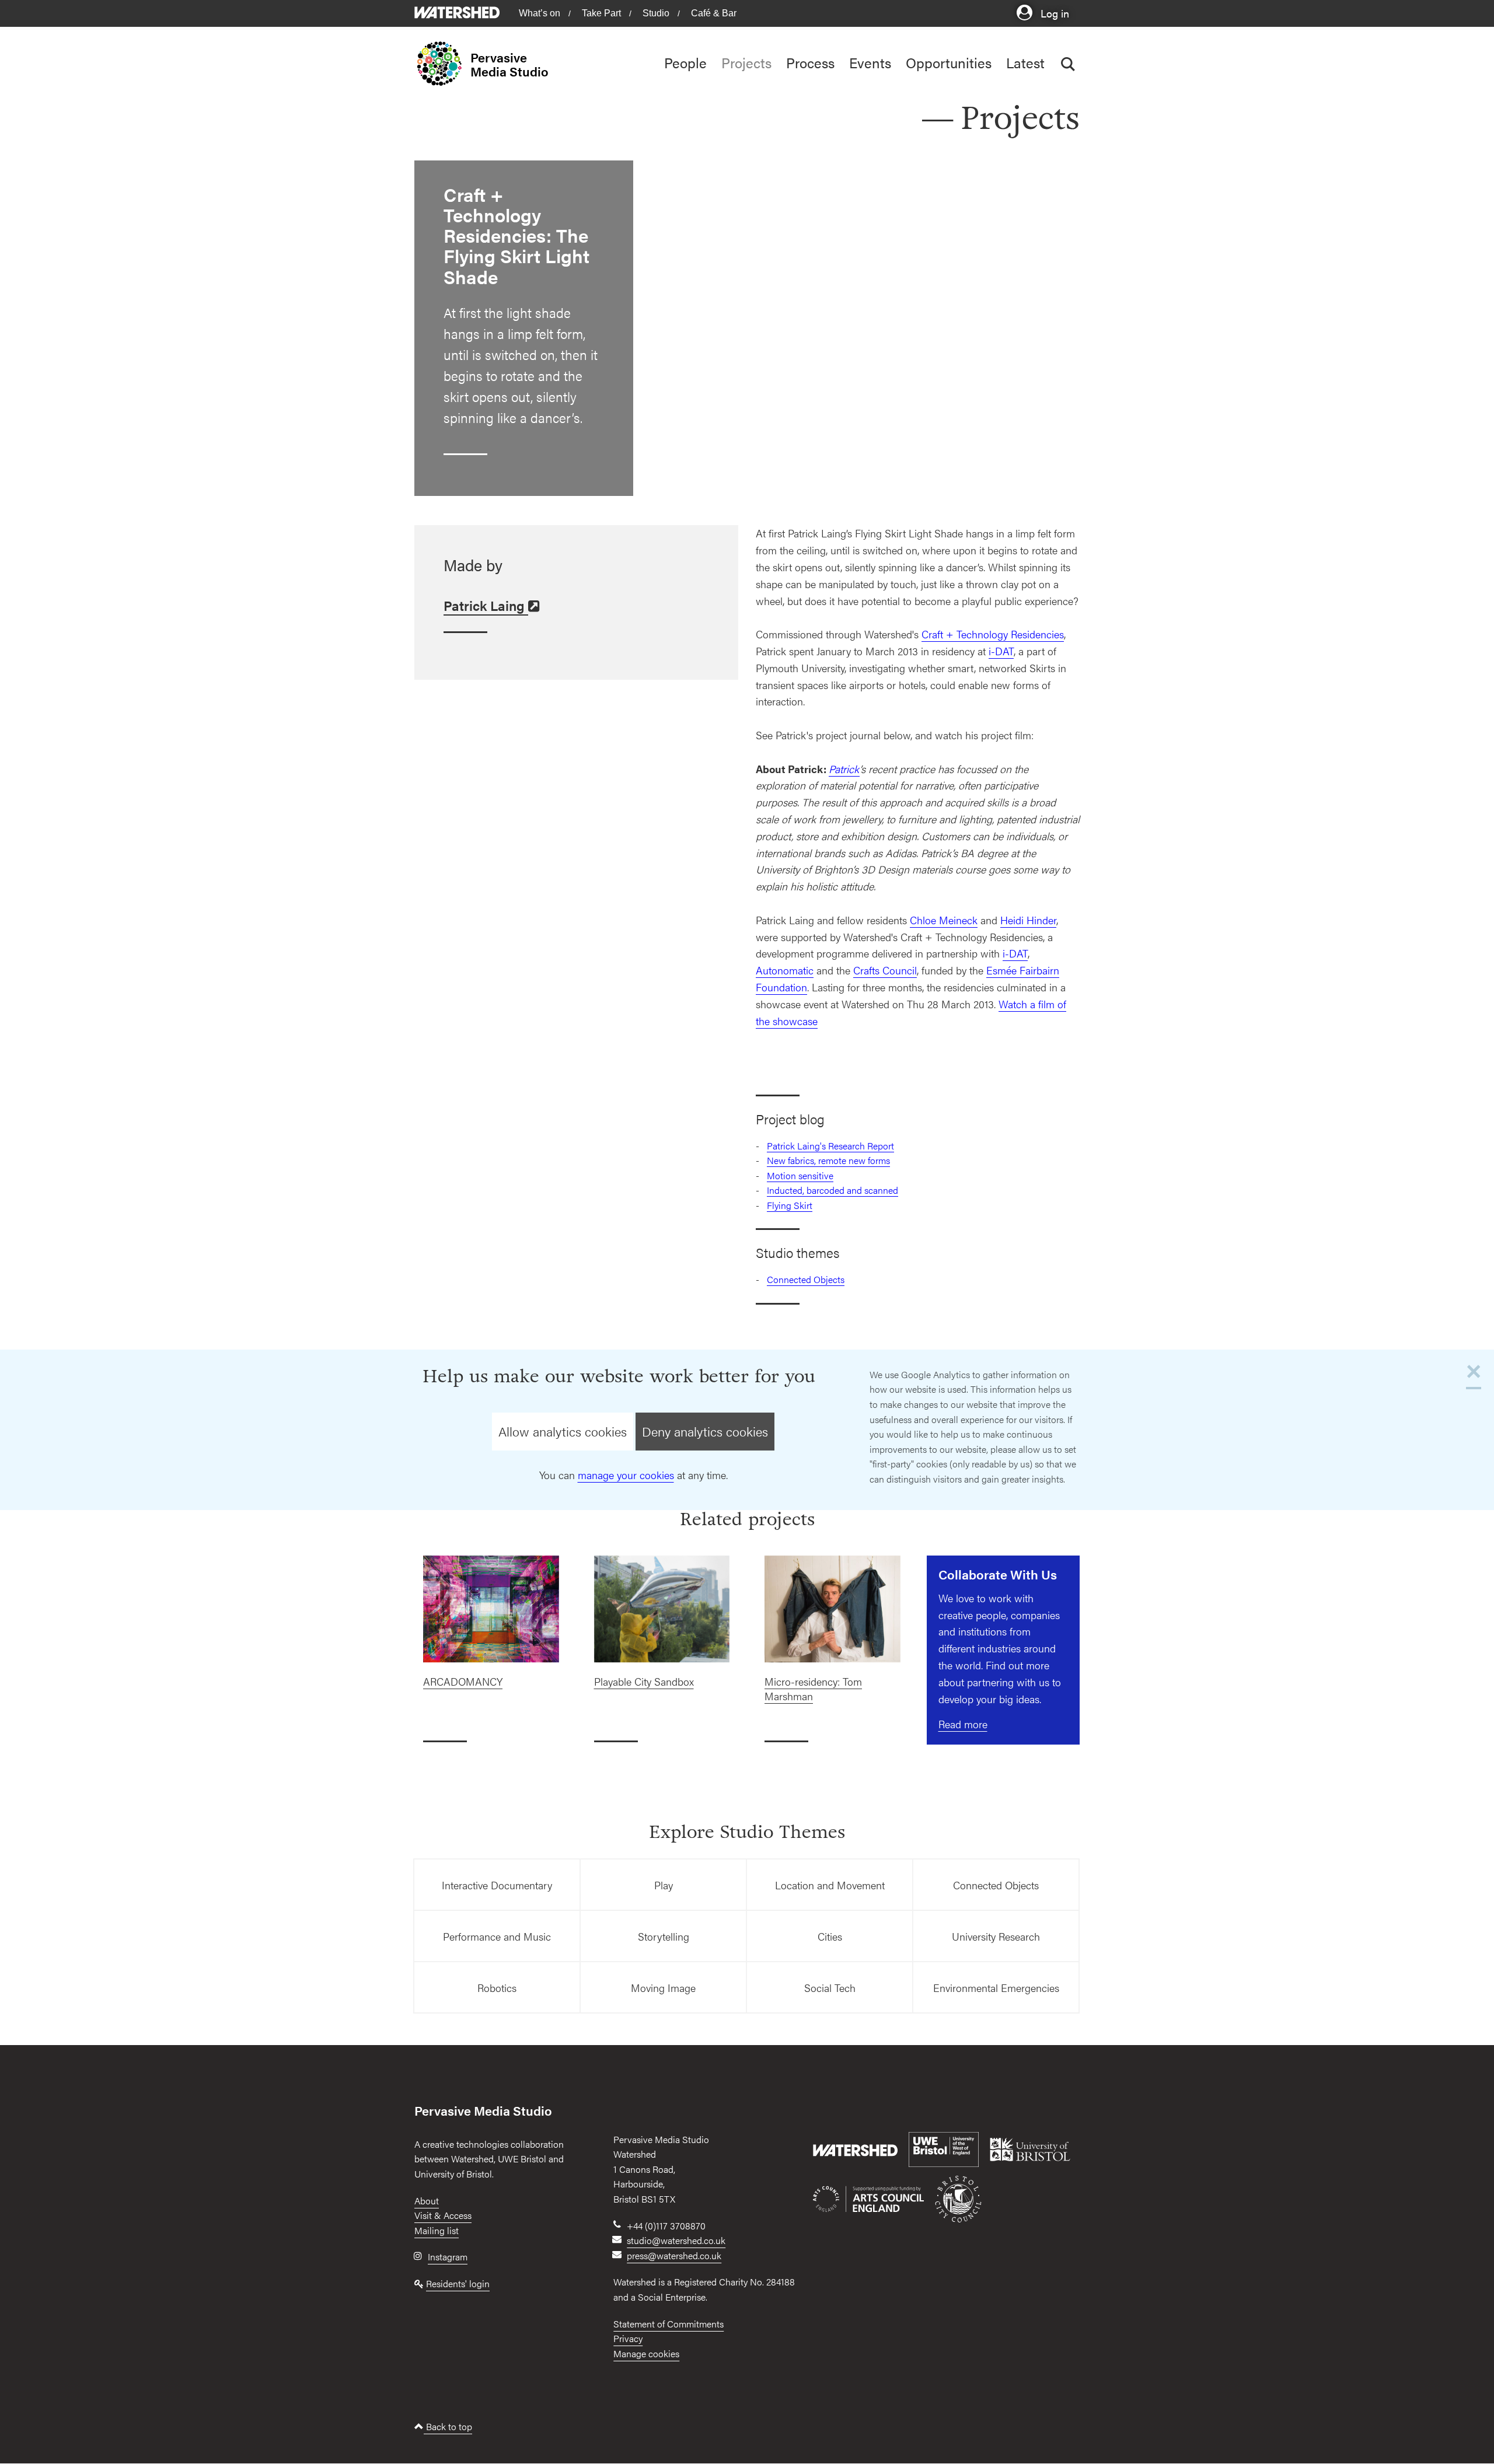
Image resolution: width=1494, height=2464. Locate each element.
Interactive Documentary (497, 1885)
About (427, 2201)
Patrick (844, 769)
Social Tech (830, 1988)
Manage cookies (646, 2353)
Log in (1053, 13)
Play (664, 1885)
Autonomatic (785, 970)
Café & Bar (714, 13)
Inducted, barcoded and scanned (832, 1190)
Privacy (628, 2338)
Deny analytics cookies (705, 1431)
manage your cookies (626, 1475)
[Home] (442, 64)
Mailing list (437, 2230)
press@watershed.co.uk (674, 2255)
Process (810, 62)
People (685, 62)
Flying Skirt (790, 1205)
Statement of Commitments (669, 2324)
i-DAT (1001, 651)
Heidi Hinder (1028, 920)
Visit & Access (443, 2215)
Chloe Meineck (944, 920)
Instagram (448, 2257)
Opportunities (949, 62)
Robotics (497, 1988)
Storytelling (664, 1936)
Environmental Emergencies (996, 1988)
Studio (656, 13)
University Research (996, 1936)
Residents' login (458, 2283)
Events (870, 62)
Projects (746, 62)
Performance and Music (497, 1936)
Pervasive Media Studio (509, 64)
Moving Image (663, 1988)
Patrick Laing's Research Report (830, 1146)
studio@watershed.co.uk (676, 2240)
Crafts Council (885, 970)
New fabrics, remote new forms (828, 1160)
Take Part (601, 13)
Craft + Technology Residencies (993, 634)
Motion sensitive (800, 1175)
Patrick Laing (486, 606)
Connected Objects (806, 1279)
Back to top (448, 2426)
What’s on (540, 13)
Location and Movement (830, 1885)
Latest (1025, 62)
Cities (830, 1936)
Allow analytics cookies (563, 1431)
